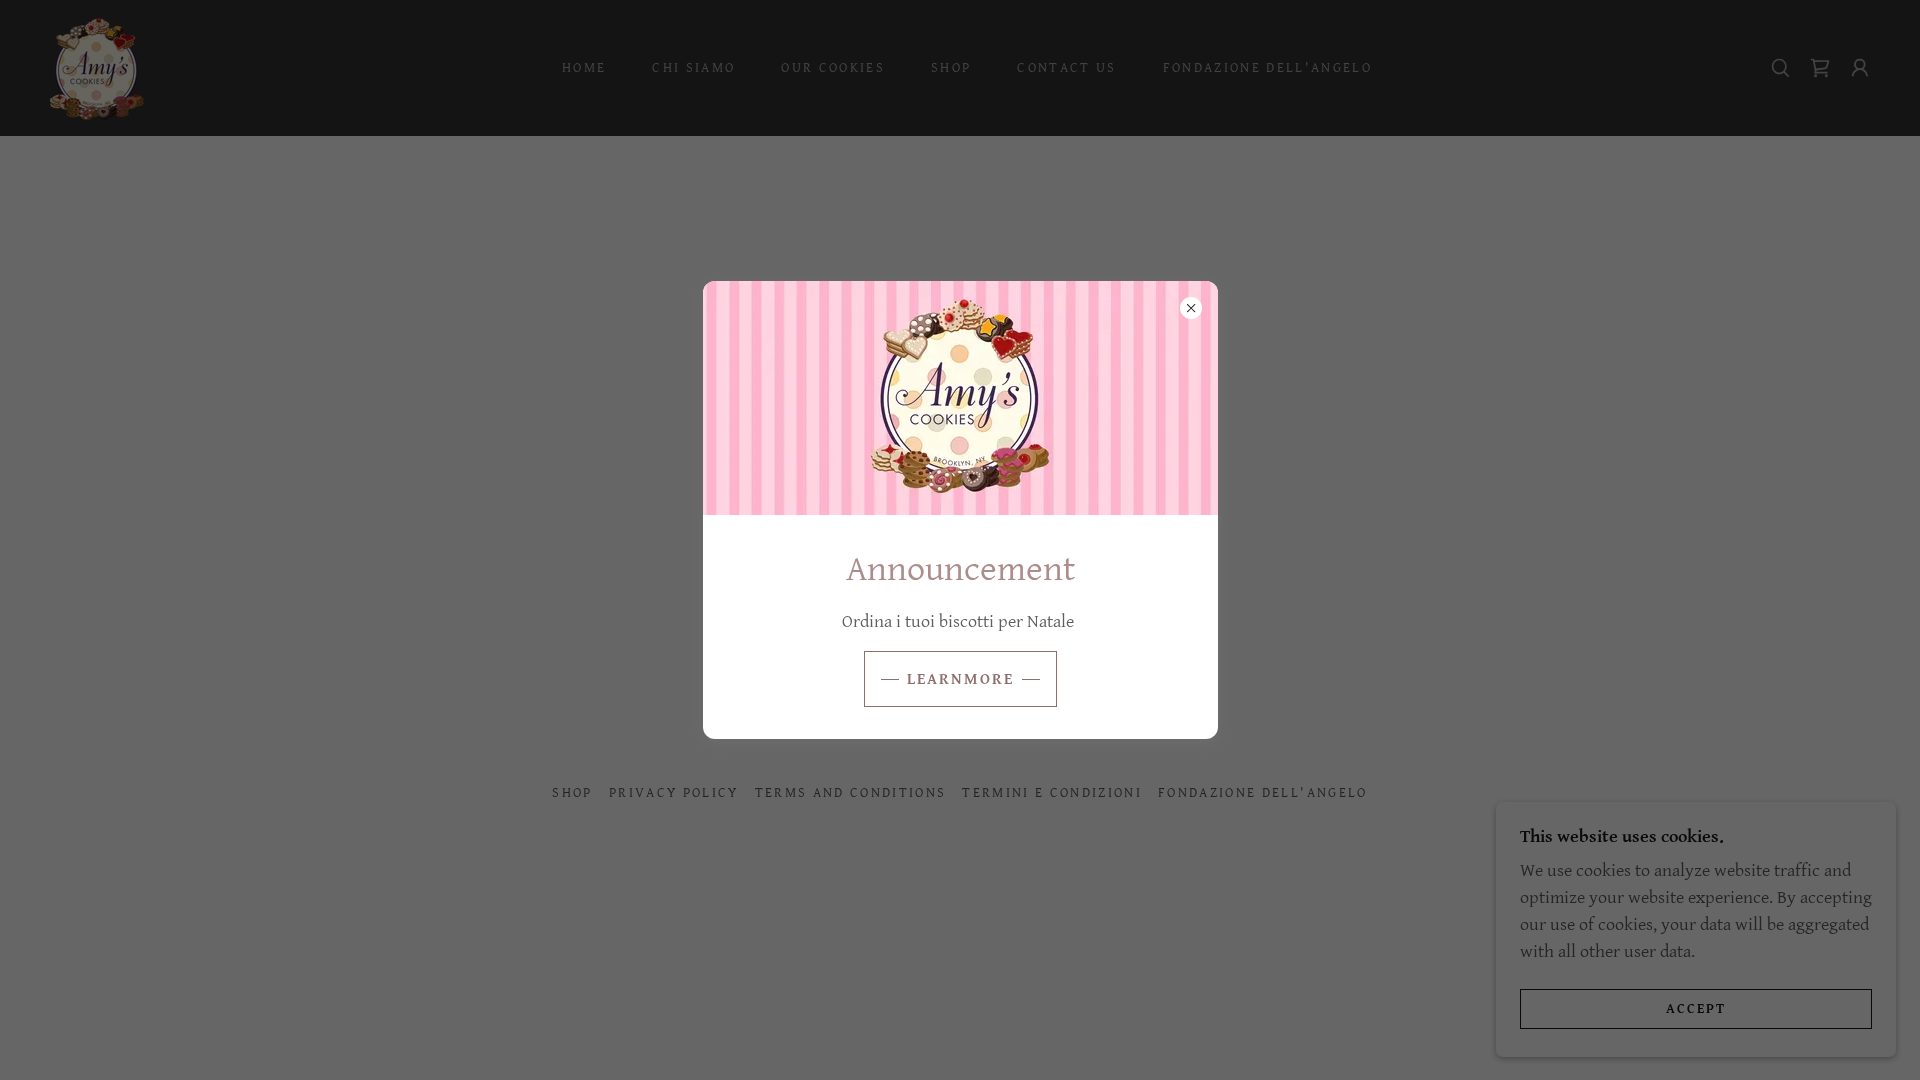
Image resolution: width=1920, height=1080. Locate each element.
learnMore (960, 679)
